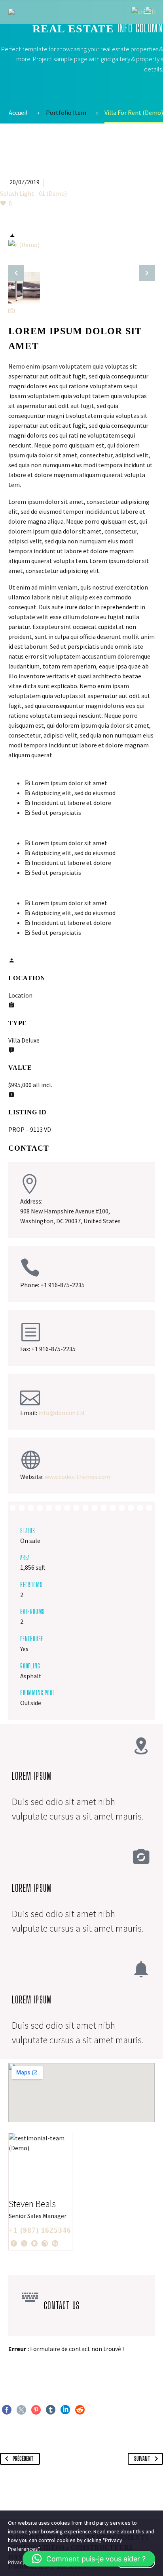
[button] (89, 2559)
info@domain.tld (61, 1413)
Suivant (142, 2459)
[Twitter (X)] (24, 2243)
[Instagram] (45, 2243)
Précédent (23, 2459)
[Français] (151, 11)
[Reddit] (80, 2410)
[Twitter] (21, 2410)
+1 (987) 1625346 (40, 2230)
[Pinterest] (36, 2410)
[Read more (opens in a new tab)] (81, 1611)
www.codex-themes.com (78, 1477)
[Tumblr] (51, 2410)
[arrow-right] (147, 273)
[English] (138, 11)
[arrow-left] (16, 273)
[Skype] (55, 2243)
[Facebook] (14, 2243)
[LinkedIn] (34, 2243)
